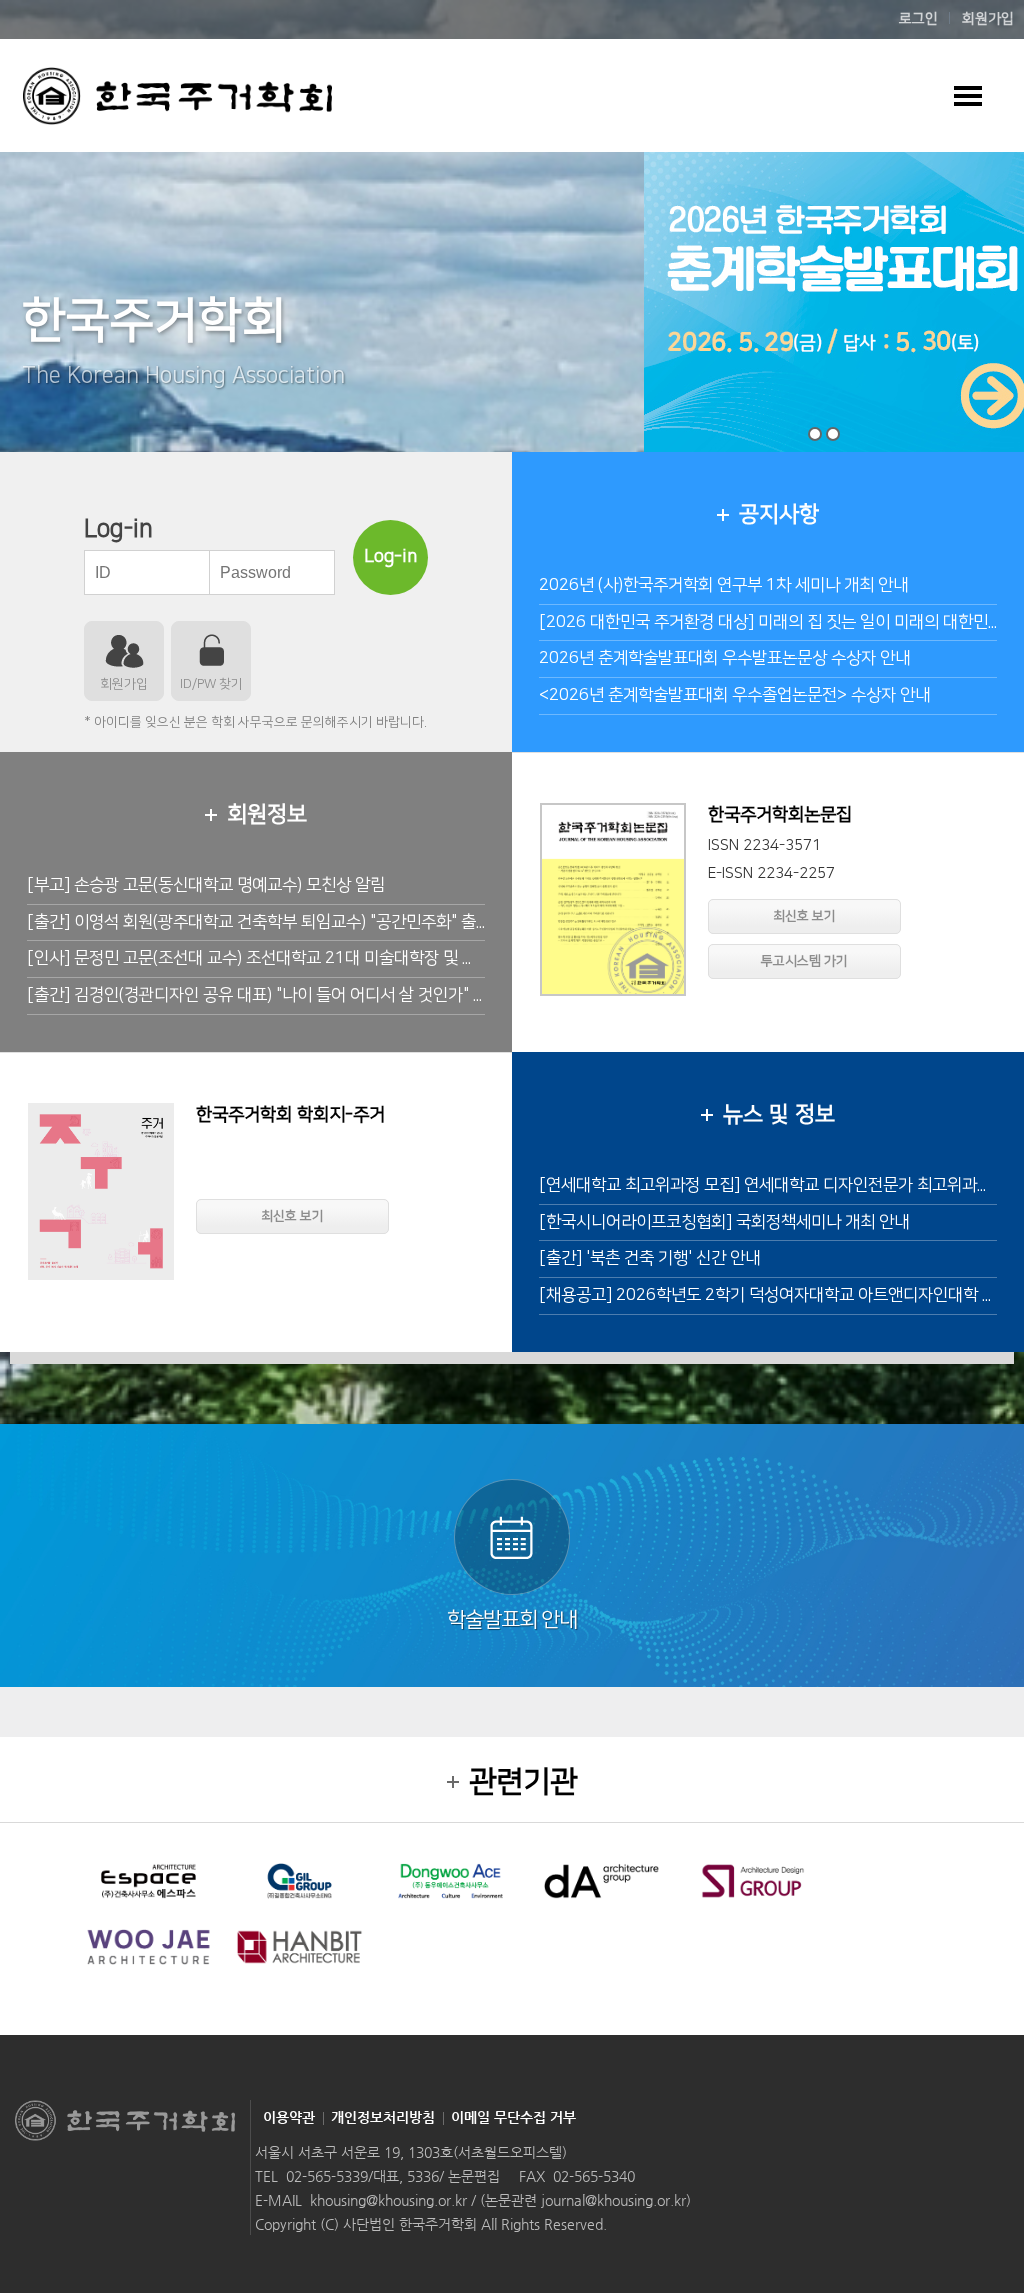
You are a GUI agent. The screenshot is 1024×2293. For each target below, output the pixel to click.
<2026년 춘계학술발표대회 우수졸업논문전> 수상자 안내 (734, 695)
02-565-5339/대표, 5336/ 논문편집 (393, 2176)
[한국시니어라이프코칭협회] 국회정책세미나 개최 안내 (724, 1222)
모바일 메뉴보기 (967, 95)
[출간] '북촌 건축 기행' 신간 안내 (649, 1258)
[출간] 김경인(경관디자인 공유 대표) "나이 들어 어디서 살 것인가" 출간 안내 (282, 995)
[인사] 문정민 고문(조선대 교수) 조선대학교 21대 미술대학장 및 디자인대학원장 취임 (314, 958)
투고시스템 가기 (804, 961)
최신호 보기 (804, 916)
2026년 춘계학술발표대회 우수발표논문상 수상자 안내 (724, 658)
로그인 (918, 19)
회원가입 (988, 19)
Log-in (390, 557)
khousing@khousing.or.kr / (395, 2200)
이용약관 (289, 2117)
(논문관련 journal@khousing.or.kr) (585, 2200)
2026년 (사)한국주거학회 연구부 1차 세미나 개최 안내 (723, 585)
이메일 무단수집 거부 (513, 2117)
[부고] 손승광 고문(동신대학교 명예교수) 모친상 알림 (206, 885)
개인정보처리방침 (383, 2117)
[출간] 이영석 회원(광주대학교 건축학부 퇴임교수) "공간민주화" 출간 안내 (276, 922)
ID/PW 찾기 (211, 684)
